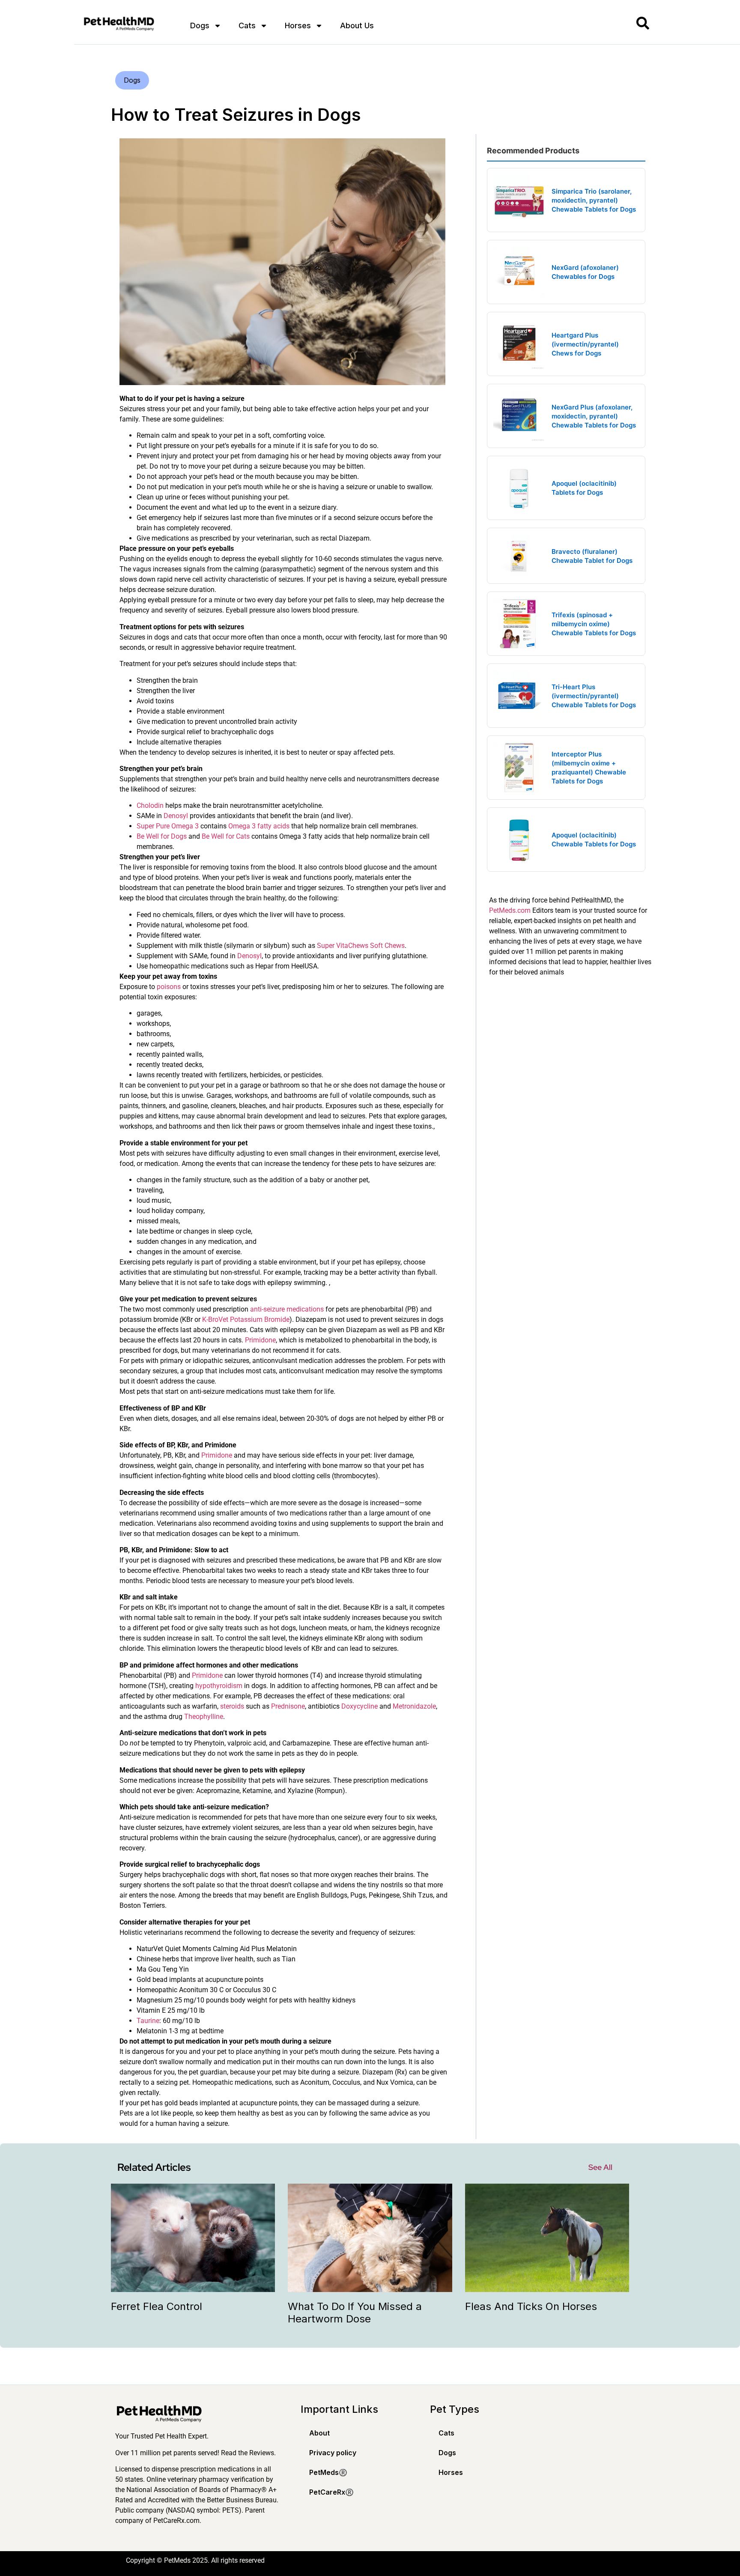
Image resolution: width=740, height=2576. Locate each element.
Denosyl (176, 816)
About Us (357, 25)
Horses (298, 25)
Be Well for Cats (226, 836)
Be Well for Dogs (162, 836)
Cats (247, 25)
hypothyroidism (219, 1686)
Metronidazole (414, 1706)
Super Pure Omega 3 (168, 826)
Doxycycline (360, 1706)
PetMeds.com (510, 910)
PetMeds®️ (328, 2472)
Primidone (260, 1340)
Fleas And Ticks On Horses (531, 2306)
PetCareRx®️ (331, 2492)
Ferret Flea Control (157, 2306)
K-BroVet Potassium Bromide (246, 1319)
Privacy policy (333, 2453)
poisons (169, 987)
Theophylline (204, 1717)
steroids (232, 1706)
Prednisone (288, 1706)
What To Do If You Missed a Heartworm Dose (355, 2313)
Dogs (200, 25)
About (319, 2433)
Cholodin (150, 805)
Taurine (148, 2021)
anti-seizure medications (287, 1309)
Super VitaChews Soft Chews (361, 946)
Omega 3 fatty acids (259, 826)
